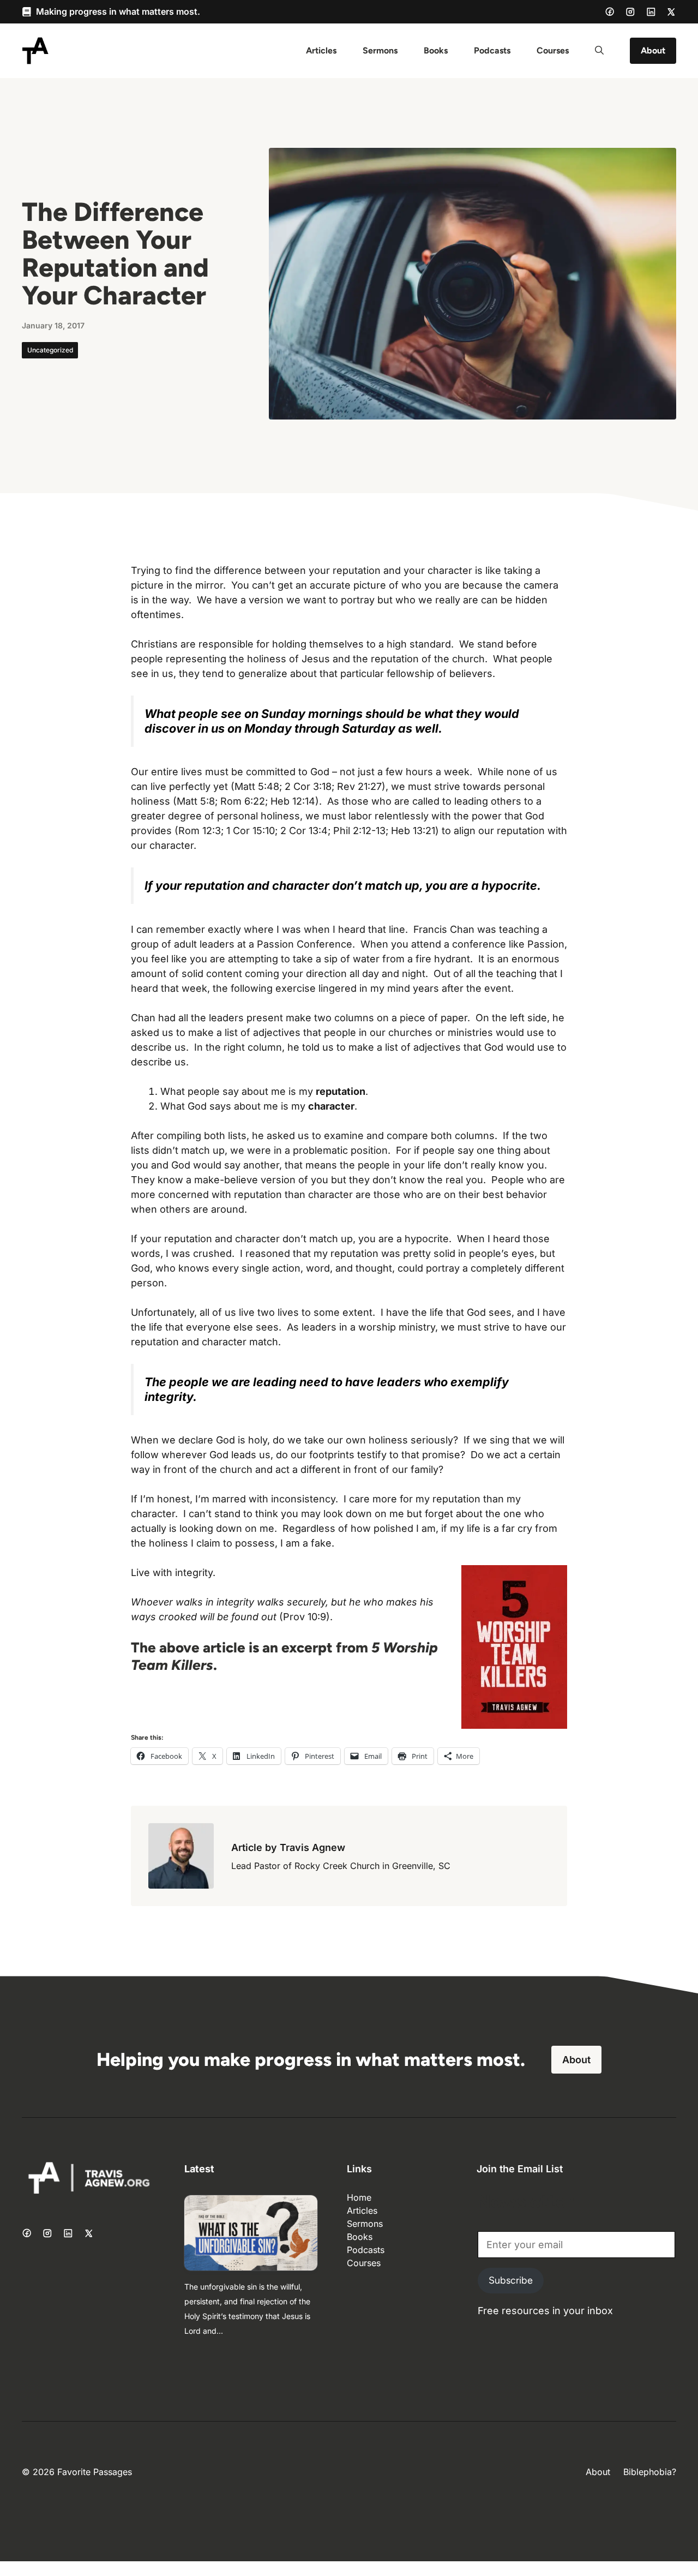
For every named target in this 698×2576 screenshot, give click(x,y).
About (653, 50)
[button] (599, 51)
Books (436, 50)
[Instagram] (630, 12)
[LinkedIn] (651, 12)
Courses (553, 50)
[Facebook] (610, 11)
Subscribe (511, 2280)
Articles (321, 50)
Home (359, 2197)
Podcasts (492, 50)
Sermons (380, 50)
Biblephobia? (650, 2472)
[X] (671, 12)
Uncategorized (50, 350)
